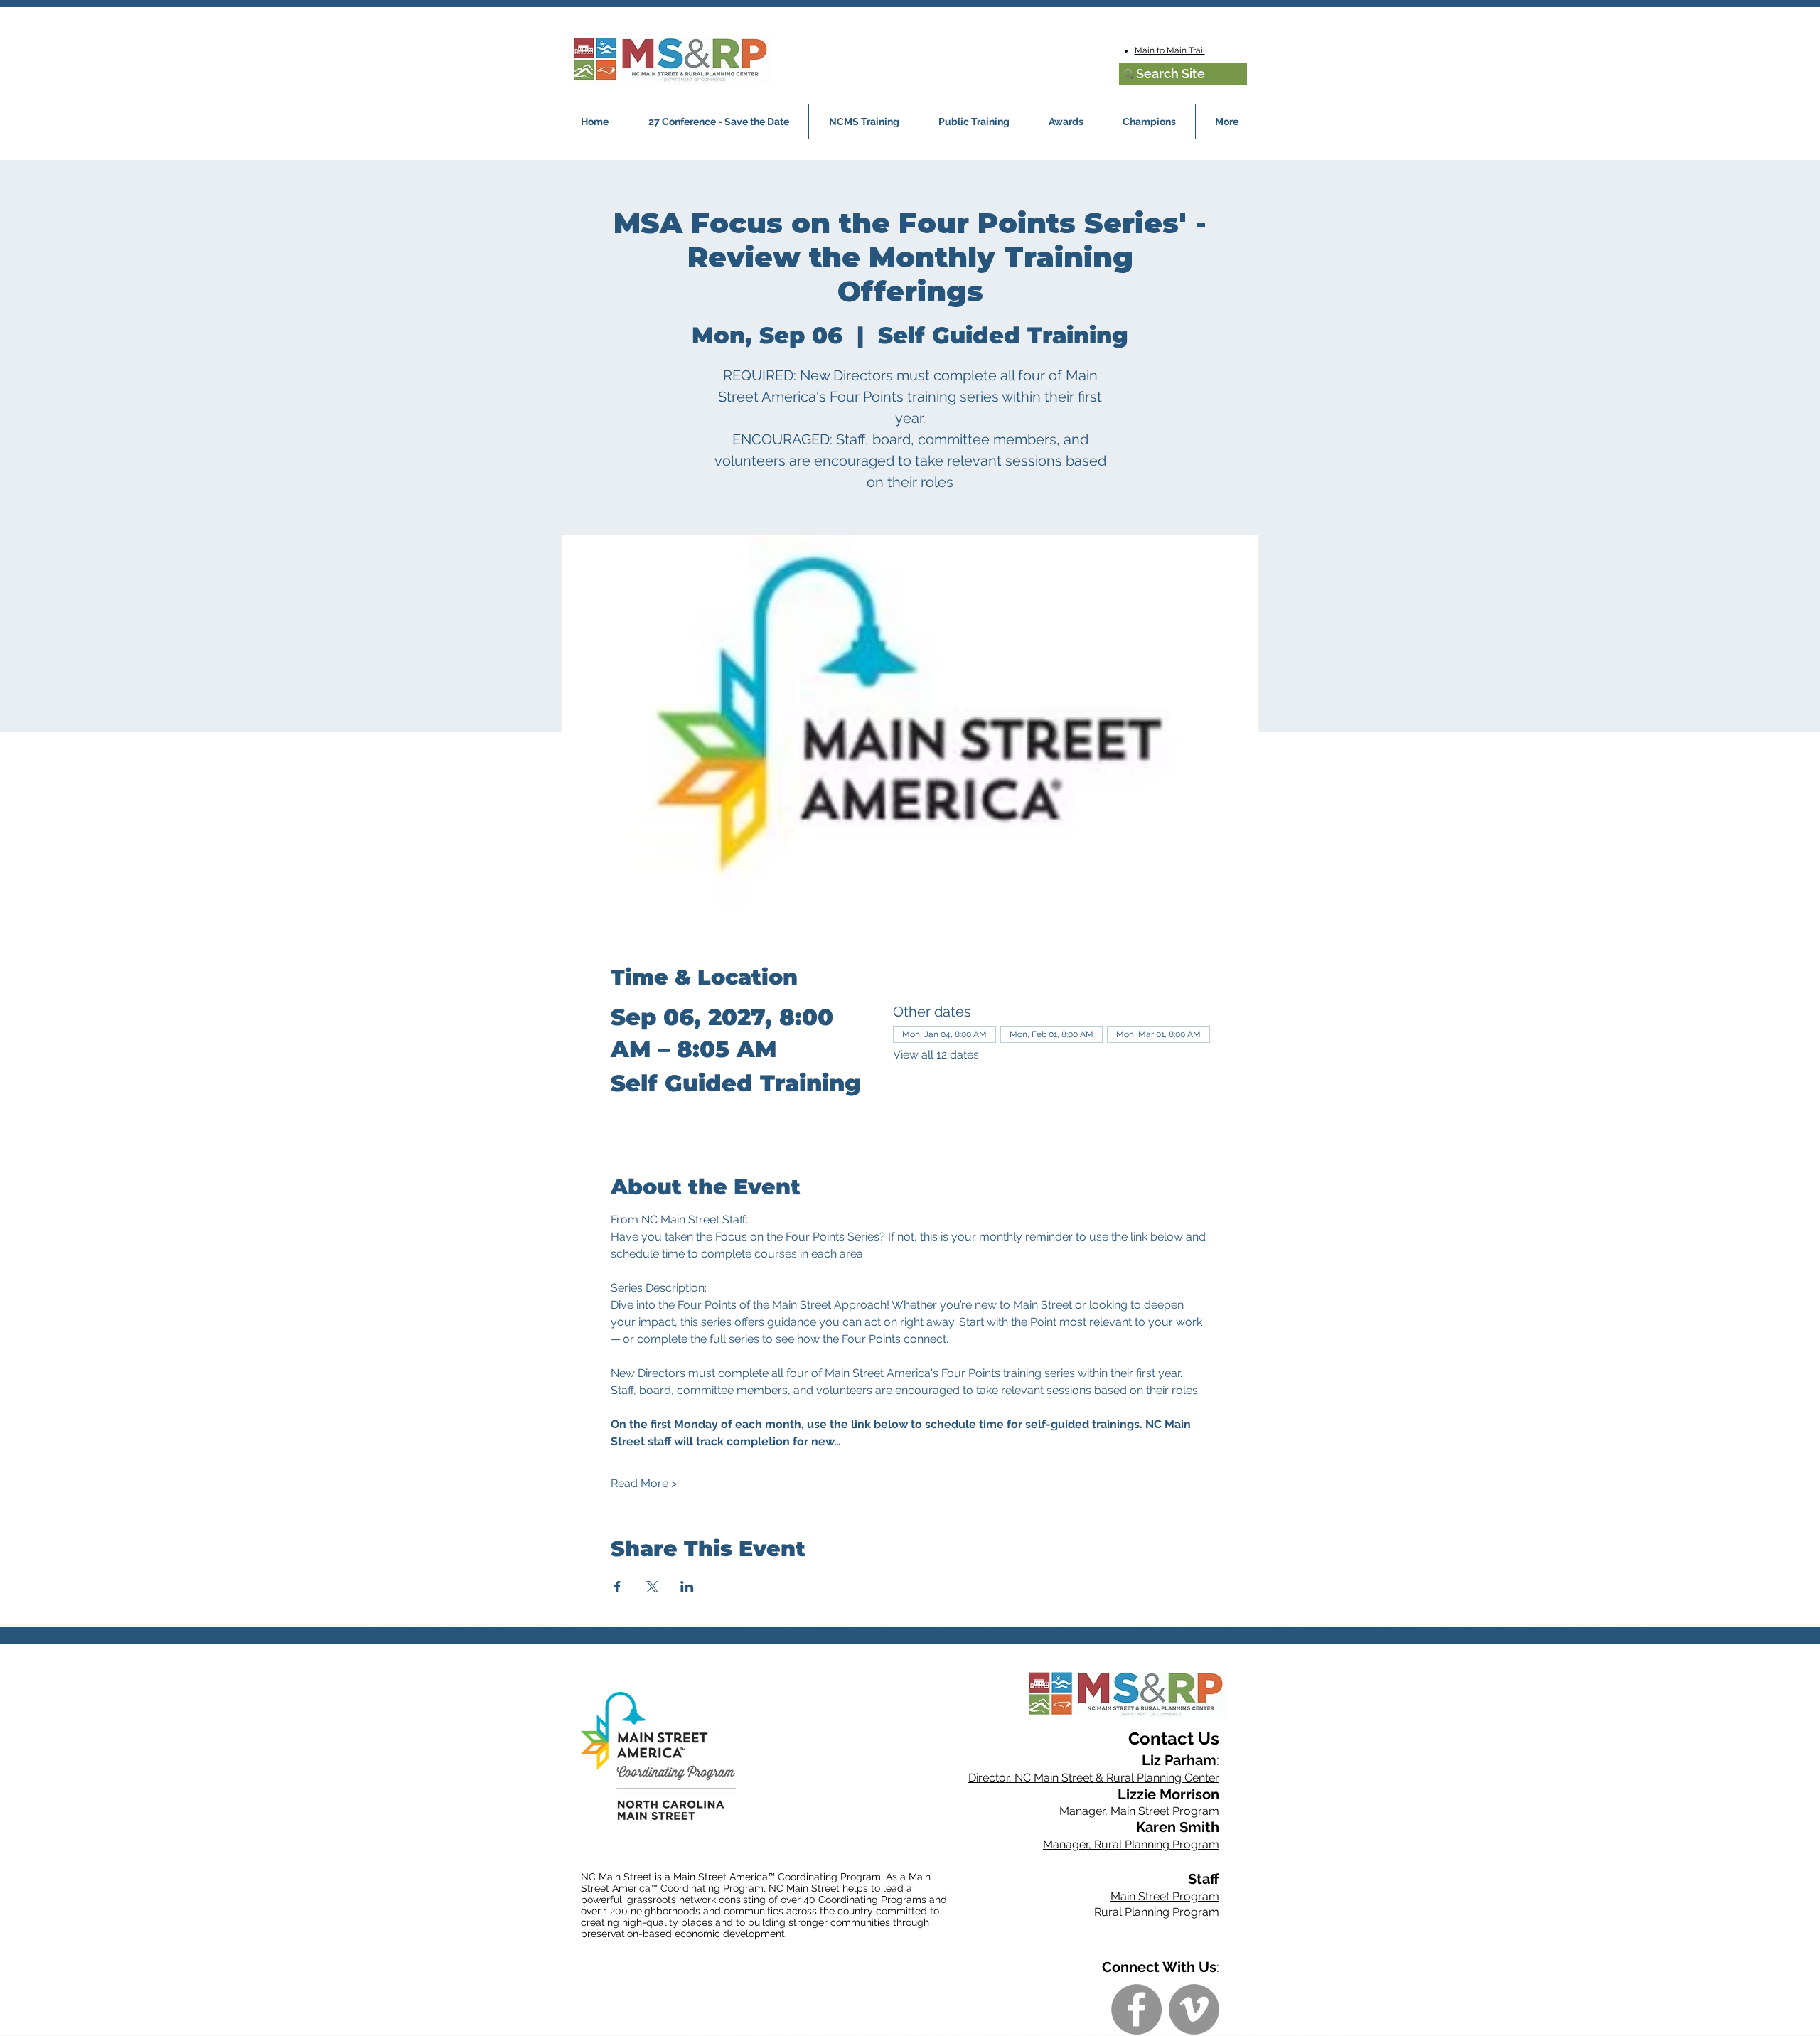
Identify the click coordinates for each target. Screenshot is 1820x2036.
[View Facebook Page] (1136, 2009)
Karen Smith (1178, 1827)
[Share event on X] (652, 1587)
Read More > (644, 1483)
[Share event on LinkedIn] (687, 1587)
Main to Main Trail (1170, 50)
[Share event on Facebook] (617, 1587)
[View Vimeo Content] (1194, 2009)
